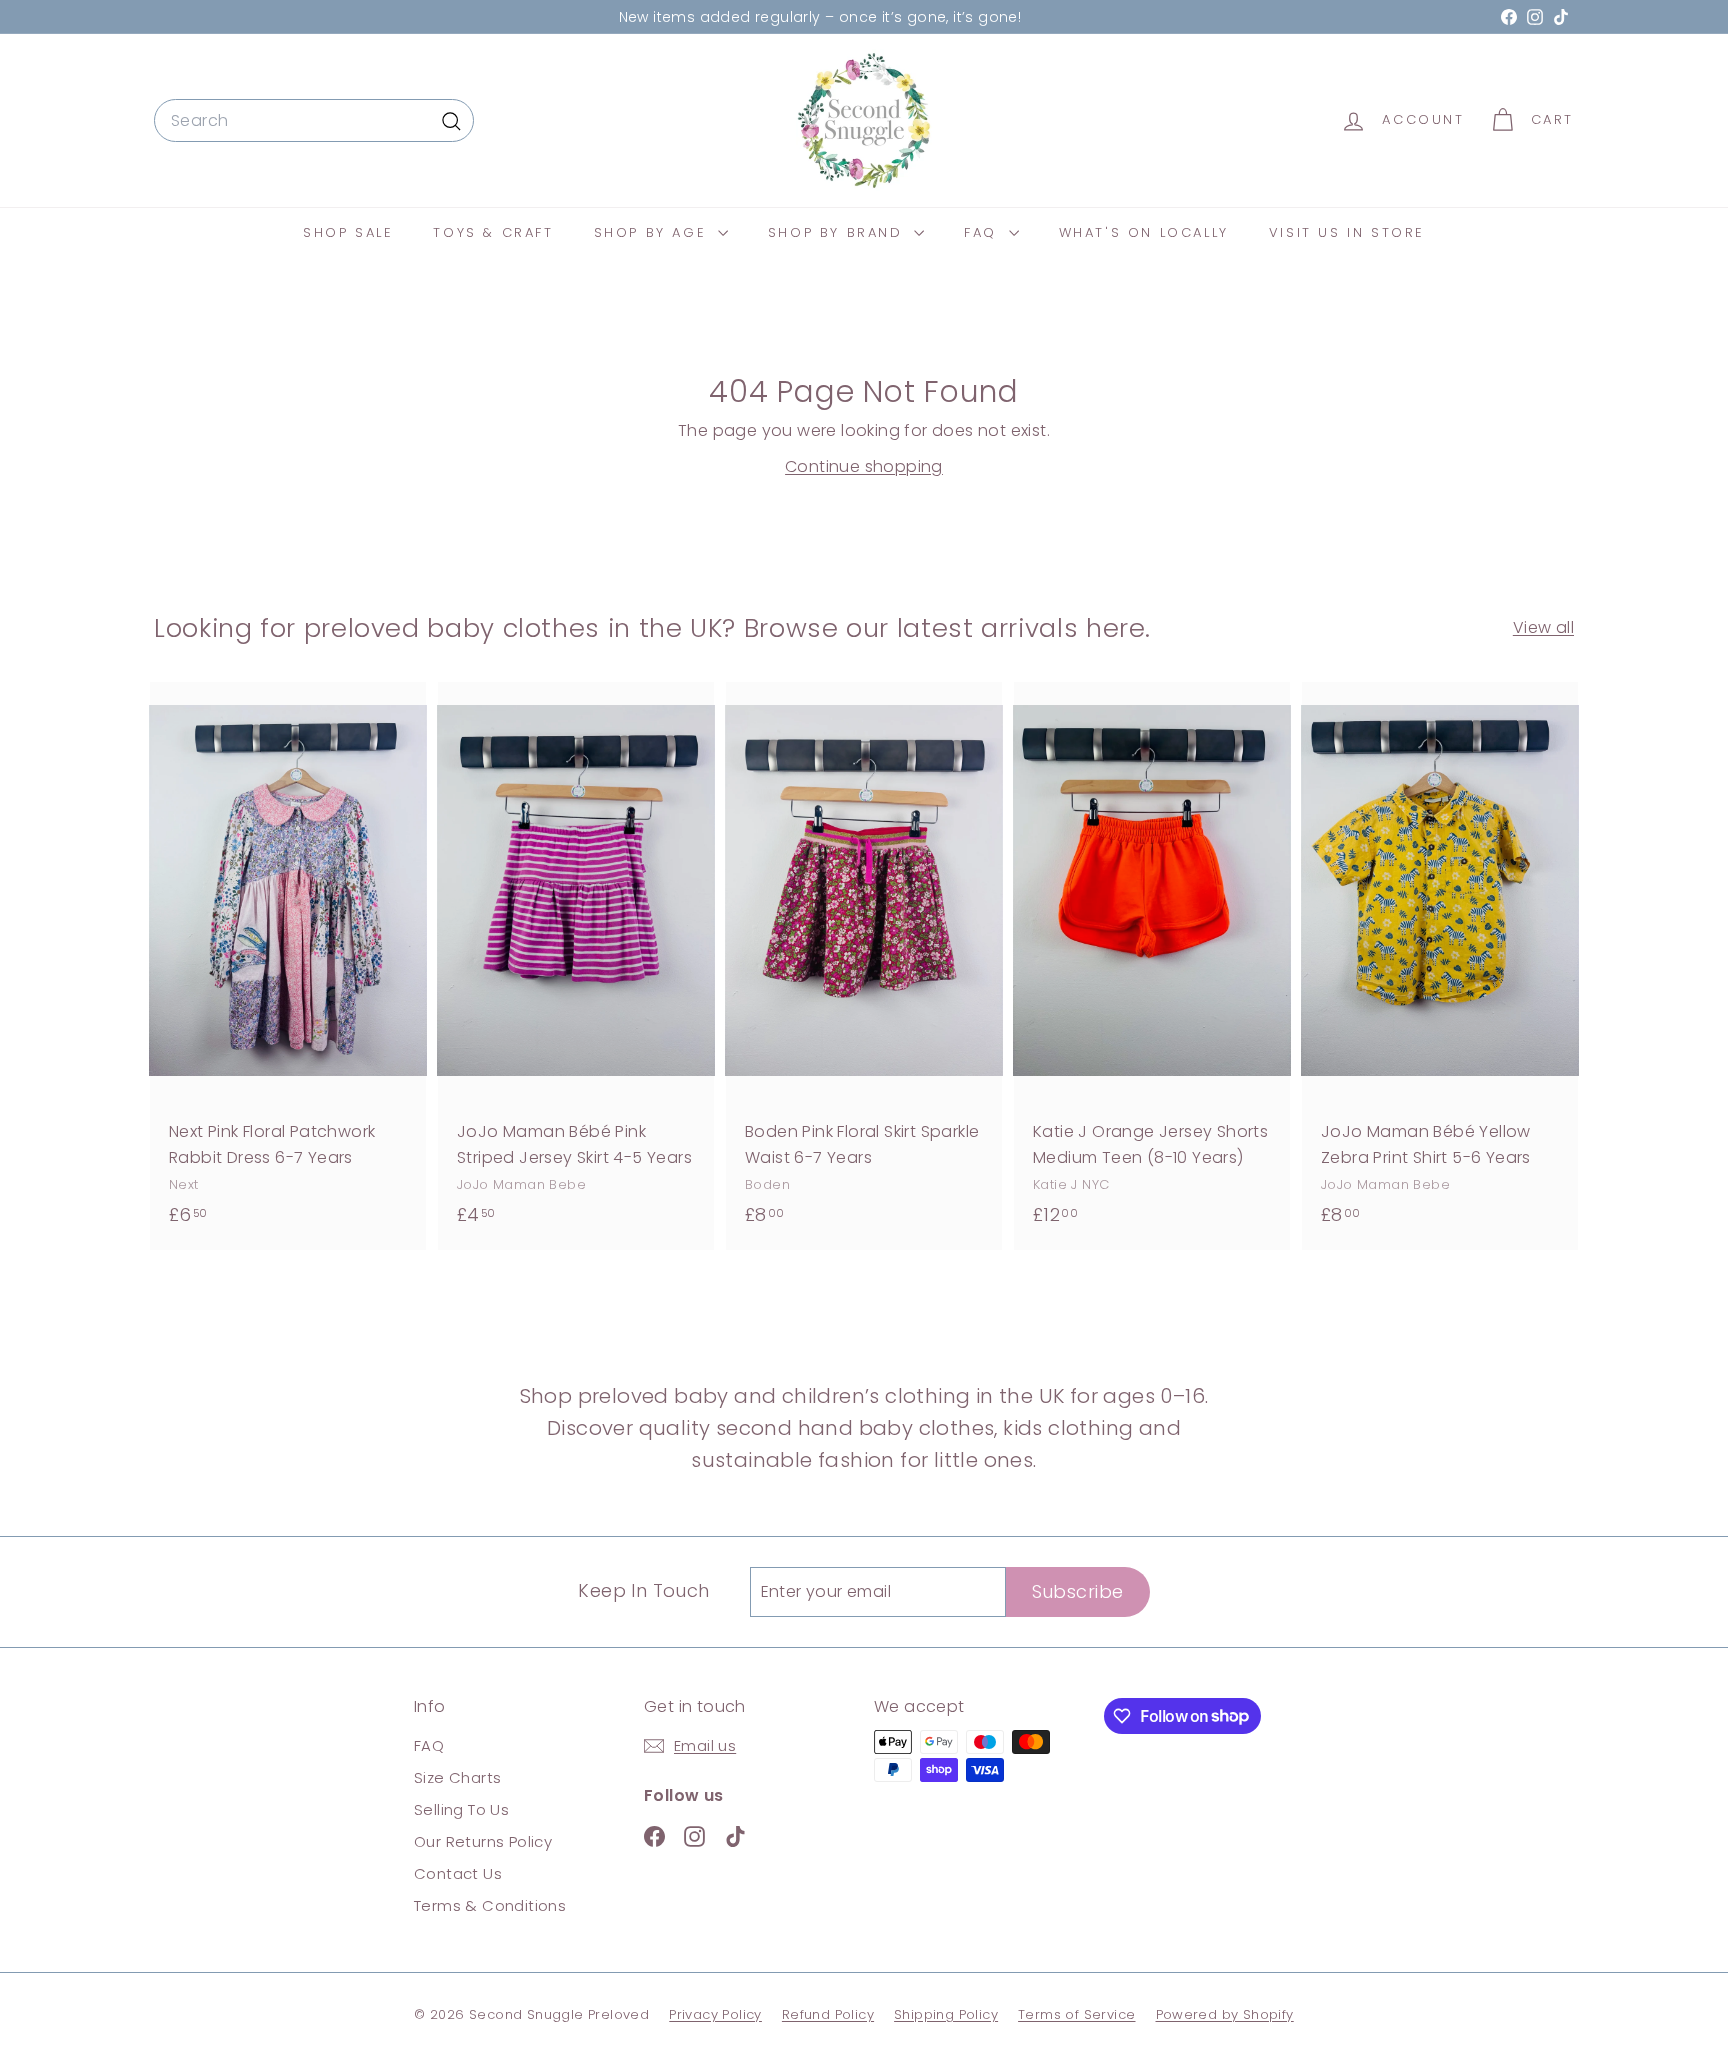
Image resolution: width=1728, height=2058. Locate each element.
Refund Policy (828, 2014)
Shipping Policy (946, 2014)
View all (1543, 627)
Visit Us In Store (1347, 232)
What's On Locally (1144, 232)
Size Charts (457, 1777)
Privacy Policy (715, 2014)
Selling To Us (461, 1809)
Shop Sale (348, 232)
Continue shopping (864, 466)
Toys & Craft (493, 232)
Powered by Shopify (1225, 2014)
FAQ (983, 232)
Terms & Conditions (490, 1905)
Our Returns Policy (483, 1841)
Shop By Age (653, 232)
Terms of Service (1076, 2014)
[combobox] (314, 121)
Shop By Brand (838, 232)
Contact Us (458, 1873)
